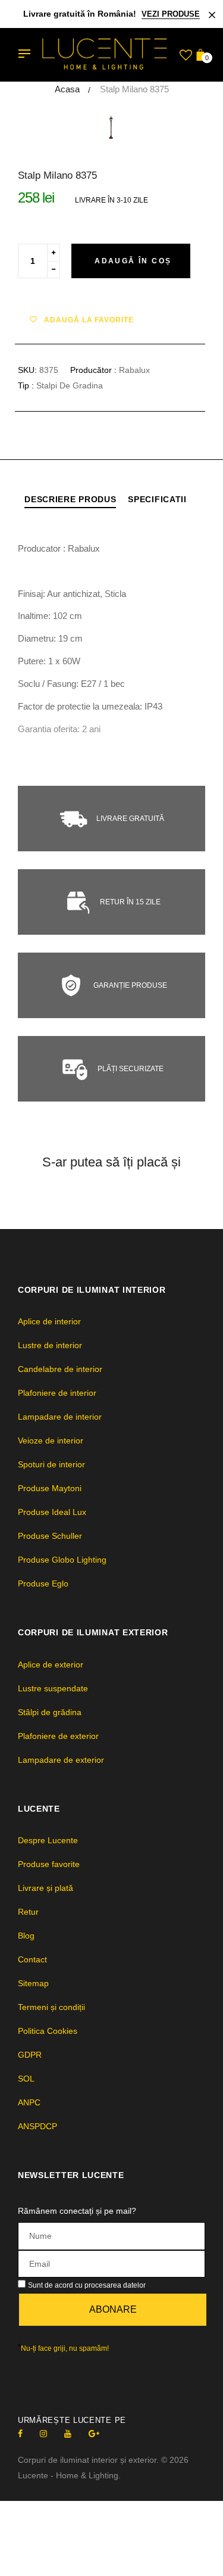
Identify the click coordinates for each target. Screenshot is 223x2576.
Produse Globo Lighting (62, 1560)
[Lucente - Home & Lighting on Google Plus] (94, 2434)
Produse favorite (49, 1864)
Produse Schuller (50, 1536)
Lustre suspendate (53, 1688)
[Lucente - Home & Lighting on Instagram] (43, 2434)
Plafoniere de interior (57, 1393)
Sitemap (33, 1983)
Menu (27, 55)
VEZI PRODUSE (171, 14)
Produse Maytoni (50, 1488)
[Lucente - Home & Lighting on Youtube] (68, 2434)
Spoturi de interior (51, 1464)
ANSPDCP (37, 2126)
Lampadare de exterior (61, 1760)
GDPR (30, 2055)
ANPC (29, 2102)
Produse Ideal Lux (52, 1512)
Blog (26, 1936)
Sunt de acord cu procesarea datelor (87, 2285)
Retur (28, 1912)
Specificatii (157, 499)
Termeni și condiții (51, 2007)
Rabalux (134, 370)
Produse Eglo (43, 1583)
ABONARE (113, 2309)
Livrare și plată (45, 1888)
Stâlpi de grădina (50, 1712)
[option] (111, 127)
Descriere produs (70, 499)
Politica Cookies (48, 2031)
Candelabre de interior (60, 1369)
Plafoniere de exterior (58, 1736)
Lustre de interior (50, 1345)
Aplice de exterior (51, 1665)
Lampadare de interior (60, 1417)
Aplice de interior (49, 1321)
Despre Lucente (48, 1840)
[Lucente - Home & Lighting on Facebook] (20, 2434)
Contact (32, 1959)
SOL (26, 2079)
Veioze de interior (51, 1441)
